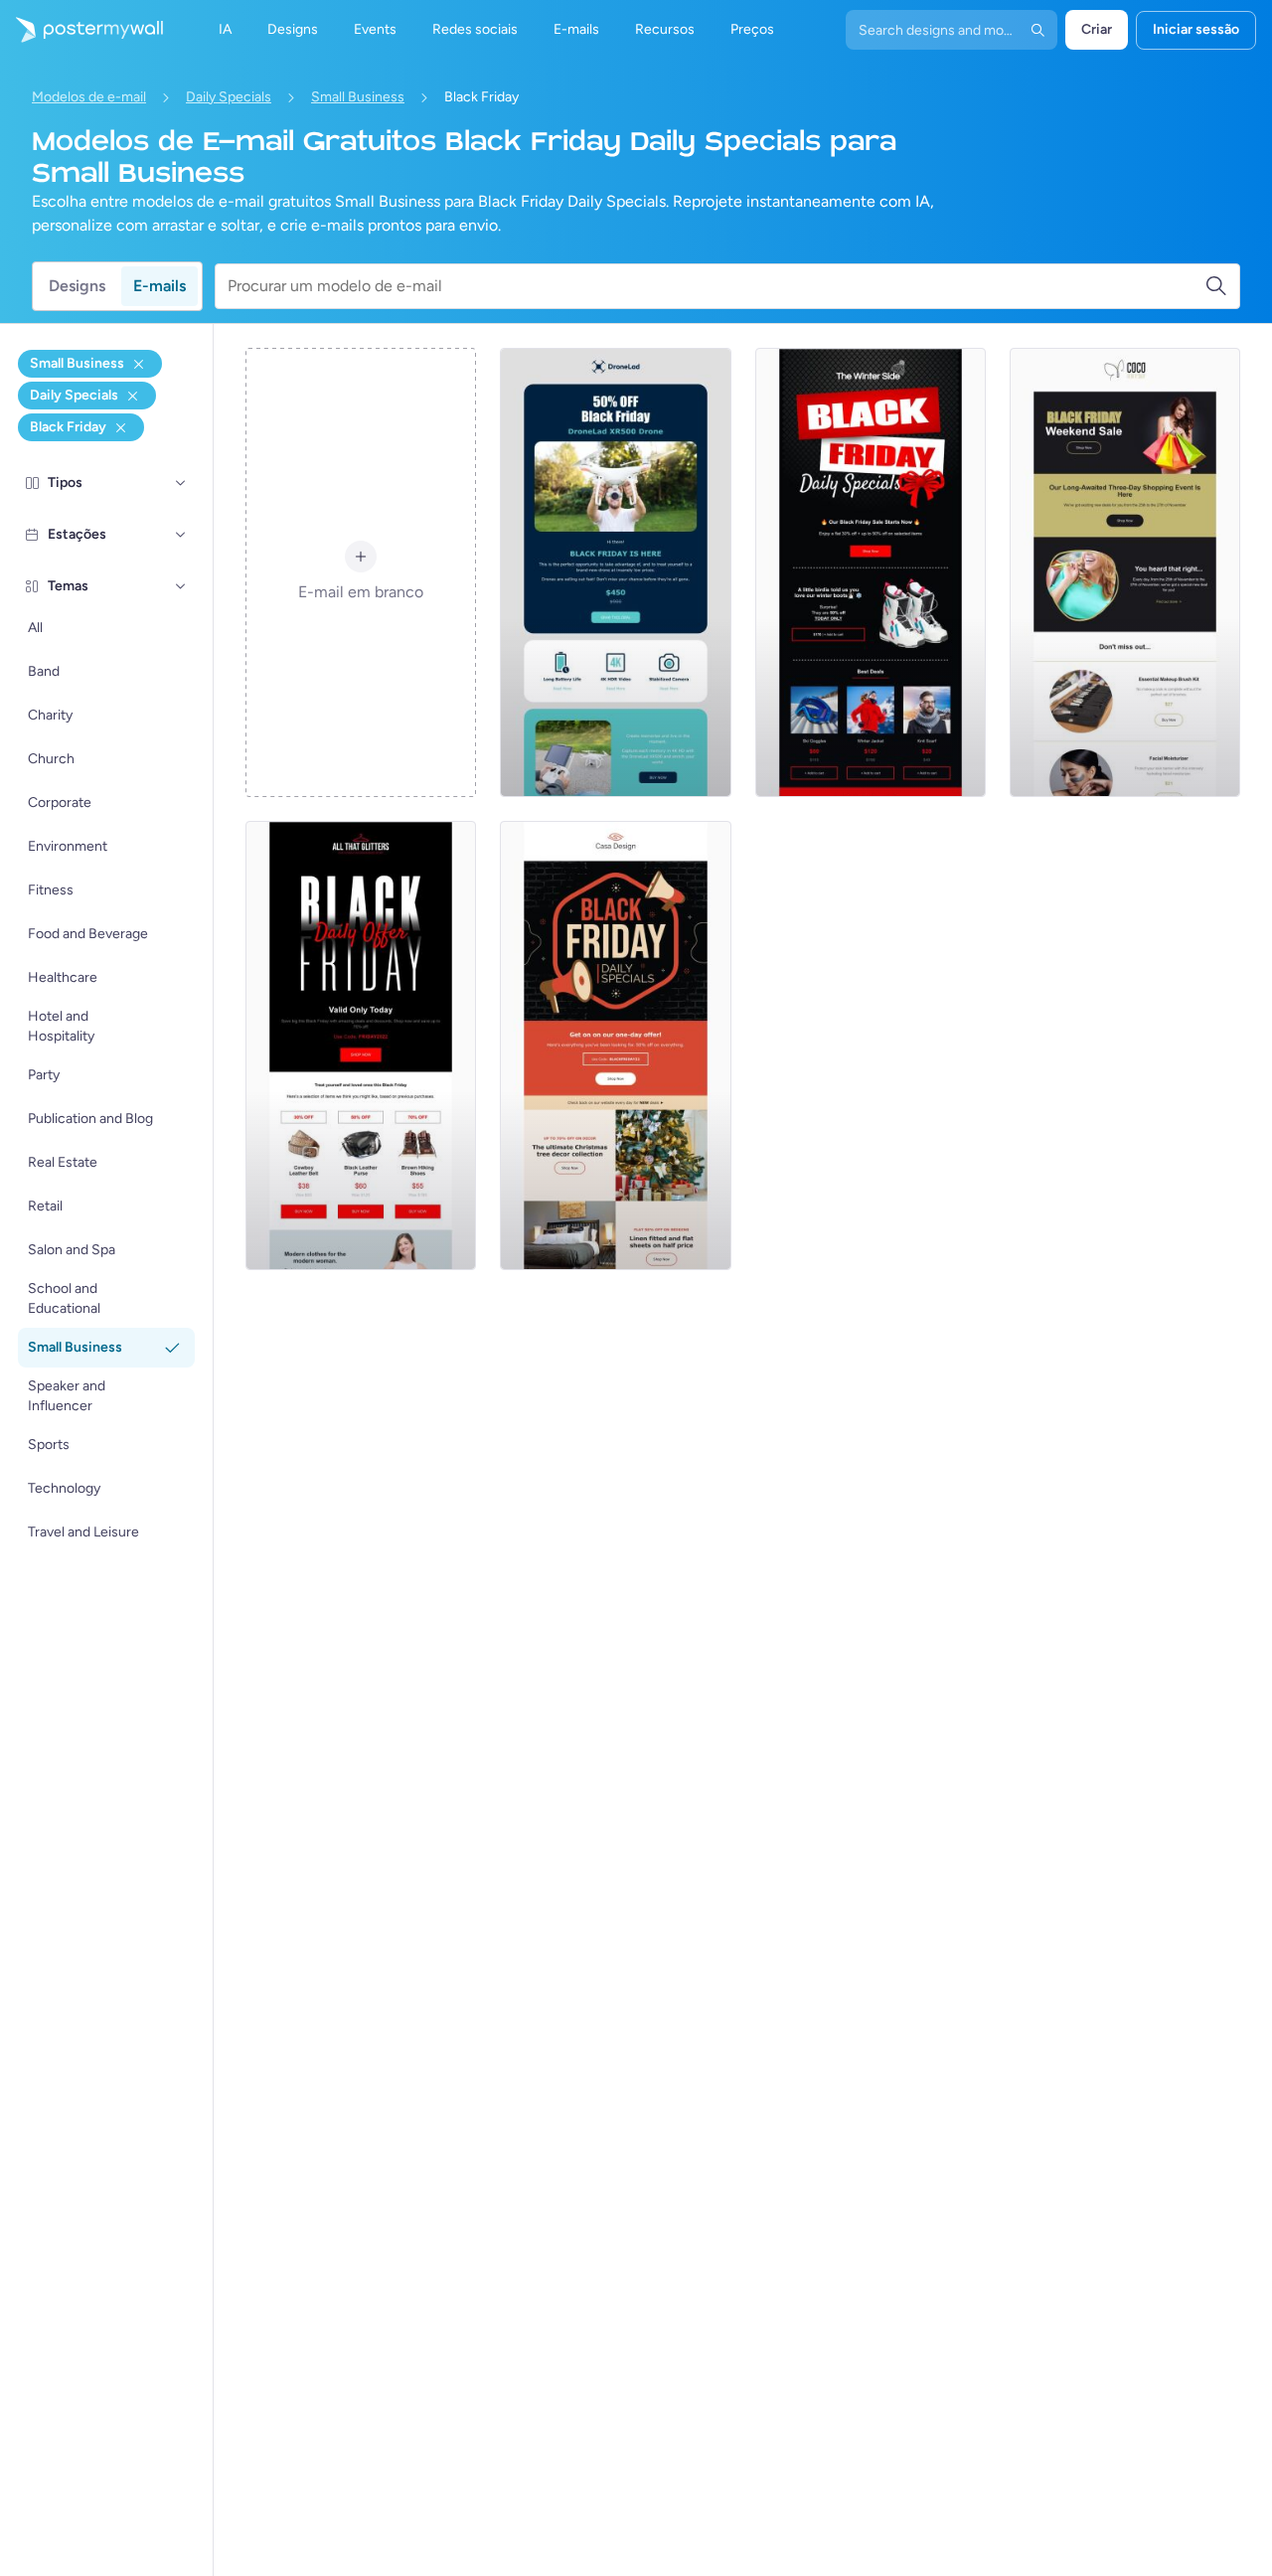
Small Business (358, 97)
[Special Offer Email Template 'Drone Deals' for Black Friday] (615, 572)
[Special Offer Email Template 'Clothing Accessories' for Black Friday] (361, 1046)
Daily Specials (229, 97)
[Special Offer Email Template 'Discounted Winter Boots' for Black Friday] (871, 572)
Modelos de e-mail (89, 97)
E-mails (159, 286)
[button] (181, 483)
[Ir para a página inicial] (81, 30)
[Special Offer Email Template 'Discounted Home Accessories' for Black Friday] (615, 1046)
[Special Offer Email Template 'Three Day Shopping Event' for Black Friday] (1125, 572)
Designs (77, 286)
